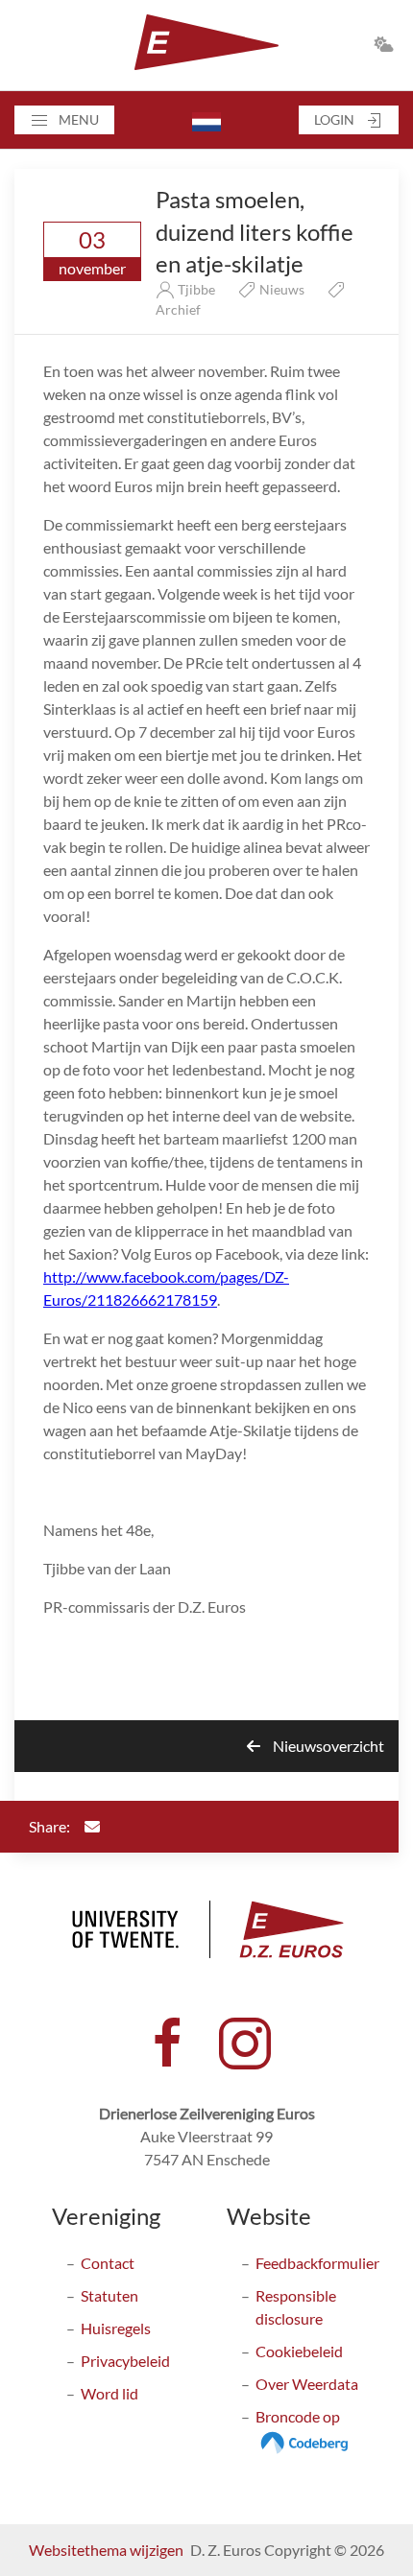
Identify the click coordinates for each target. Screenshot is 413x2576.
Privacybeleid (125, 2361)
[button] (64, 120)
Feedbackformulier (317, 2263)
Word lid (109, 2393)
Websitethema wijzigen (106, 2550)
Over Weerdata (307, 2384)
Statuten (109, 2295)
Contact (108, 2263)
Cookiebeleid (299, 2351)
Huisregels (116, 2328)
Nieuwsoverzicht (327, 1746)
